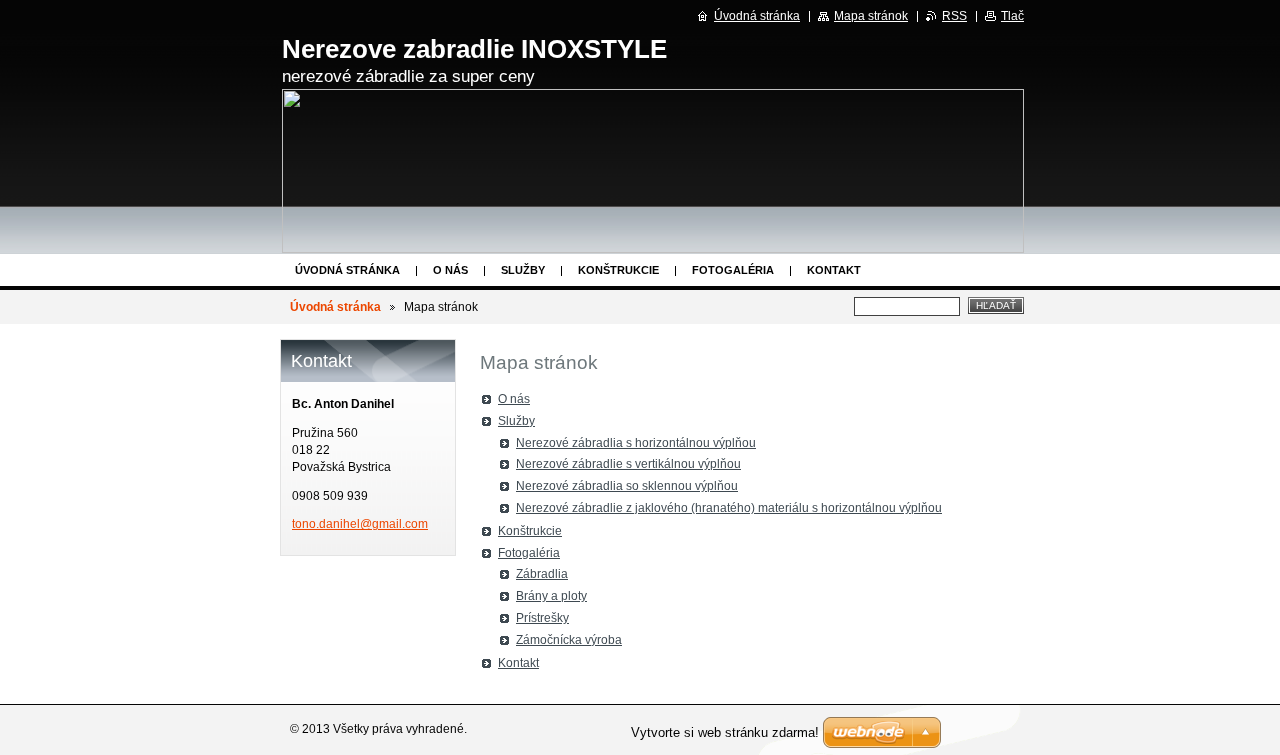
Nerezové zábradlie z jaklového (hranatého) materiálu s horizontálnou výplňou (729, 508)
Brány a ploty (551, 596)
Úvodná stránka (347, 270)
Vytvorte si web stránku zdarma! (725, 732)
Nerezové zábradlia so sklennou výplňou (627, 486)
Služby (523, 270)
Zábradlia (542, 574)
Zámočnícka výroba (569, 640)
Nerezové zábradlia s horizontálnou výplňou (636, 443)
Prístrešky (542, 618)
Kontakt (834, 270)
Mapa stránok (871, 16)
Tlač (1012, 16)
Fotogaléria (733, 270)
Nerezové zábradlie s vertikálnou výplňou (628, 464)
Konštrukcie (618, 270)
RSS (954, 16)
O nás (450, 270)
